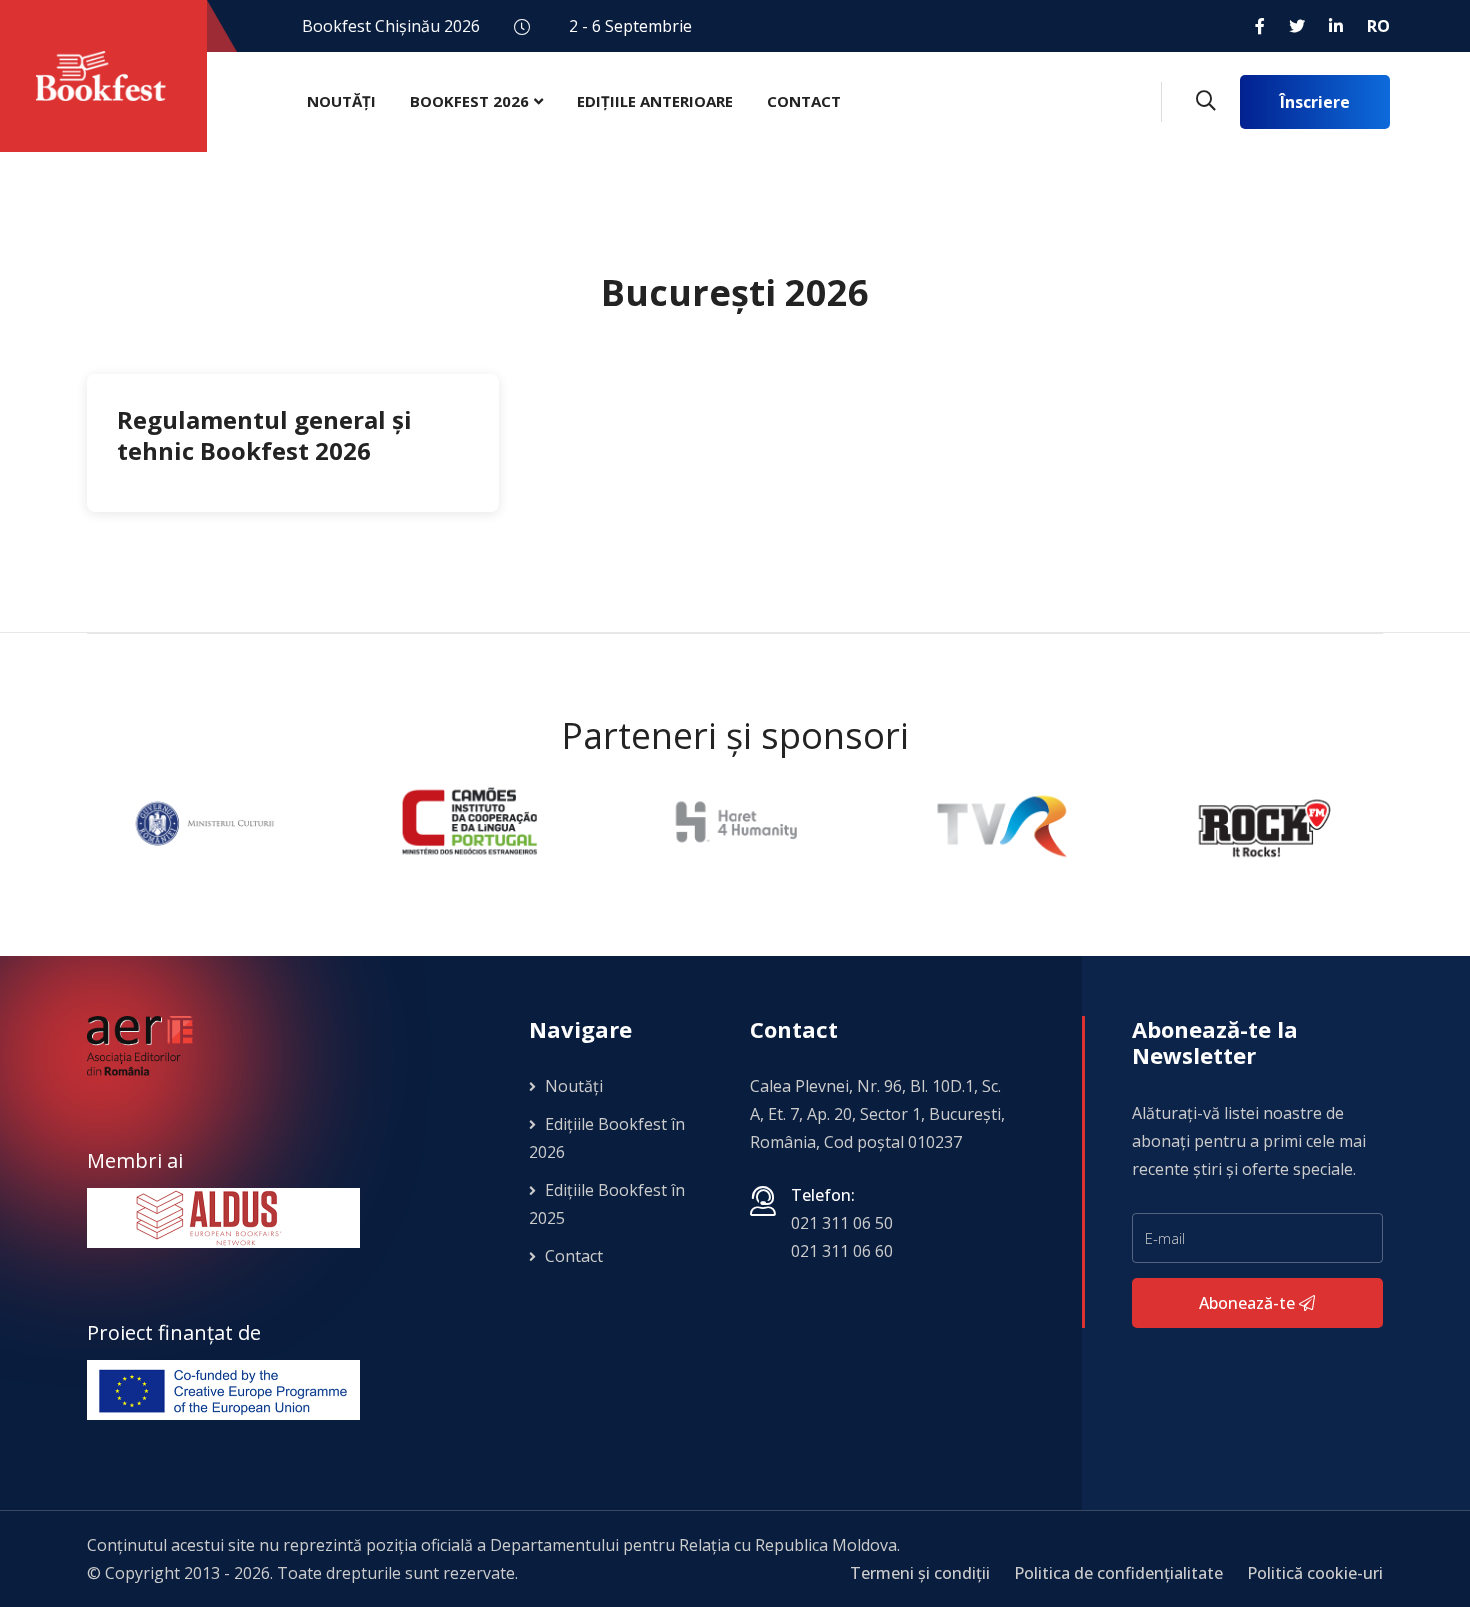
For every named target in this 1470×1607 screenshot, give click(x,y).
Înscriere (1315, 102)
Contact (804, 101)
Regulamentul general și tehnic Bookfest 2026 (264, 435)
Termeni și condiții (920, 1573)
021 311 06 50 (842, 1223)
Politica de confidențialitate (1118, 1573)
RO (1378, 26)
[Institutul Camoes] (469, 822)
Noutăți (341, 101)
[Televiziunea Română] (999, 822)
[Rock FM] (1265, 822)
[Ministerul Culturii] (204, 822)
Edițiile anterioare (655, 101)
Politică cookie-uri (1315, 1573)
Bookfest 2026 (469, 101)
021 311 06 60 (842, 1251)
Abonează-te (1249, 1303)
